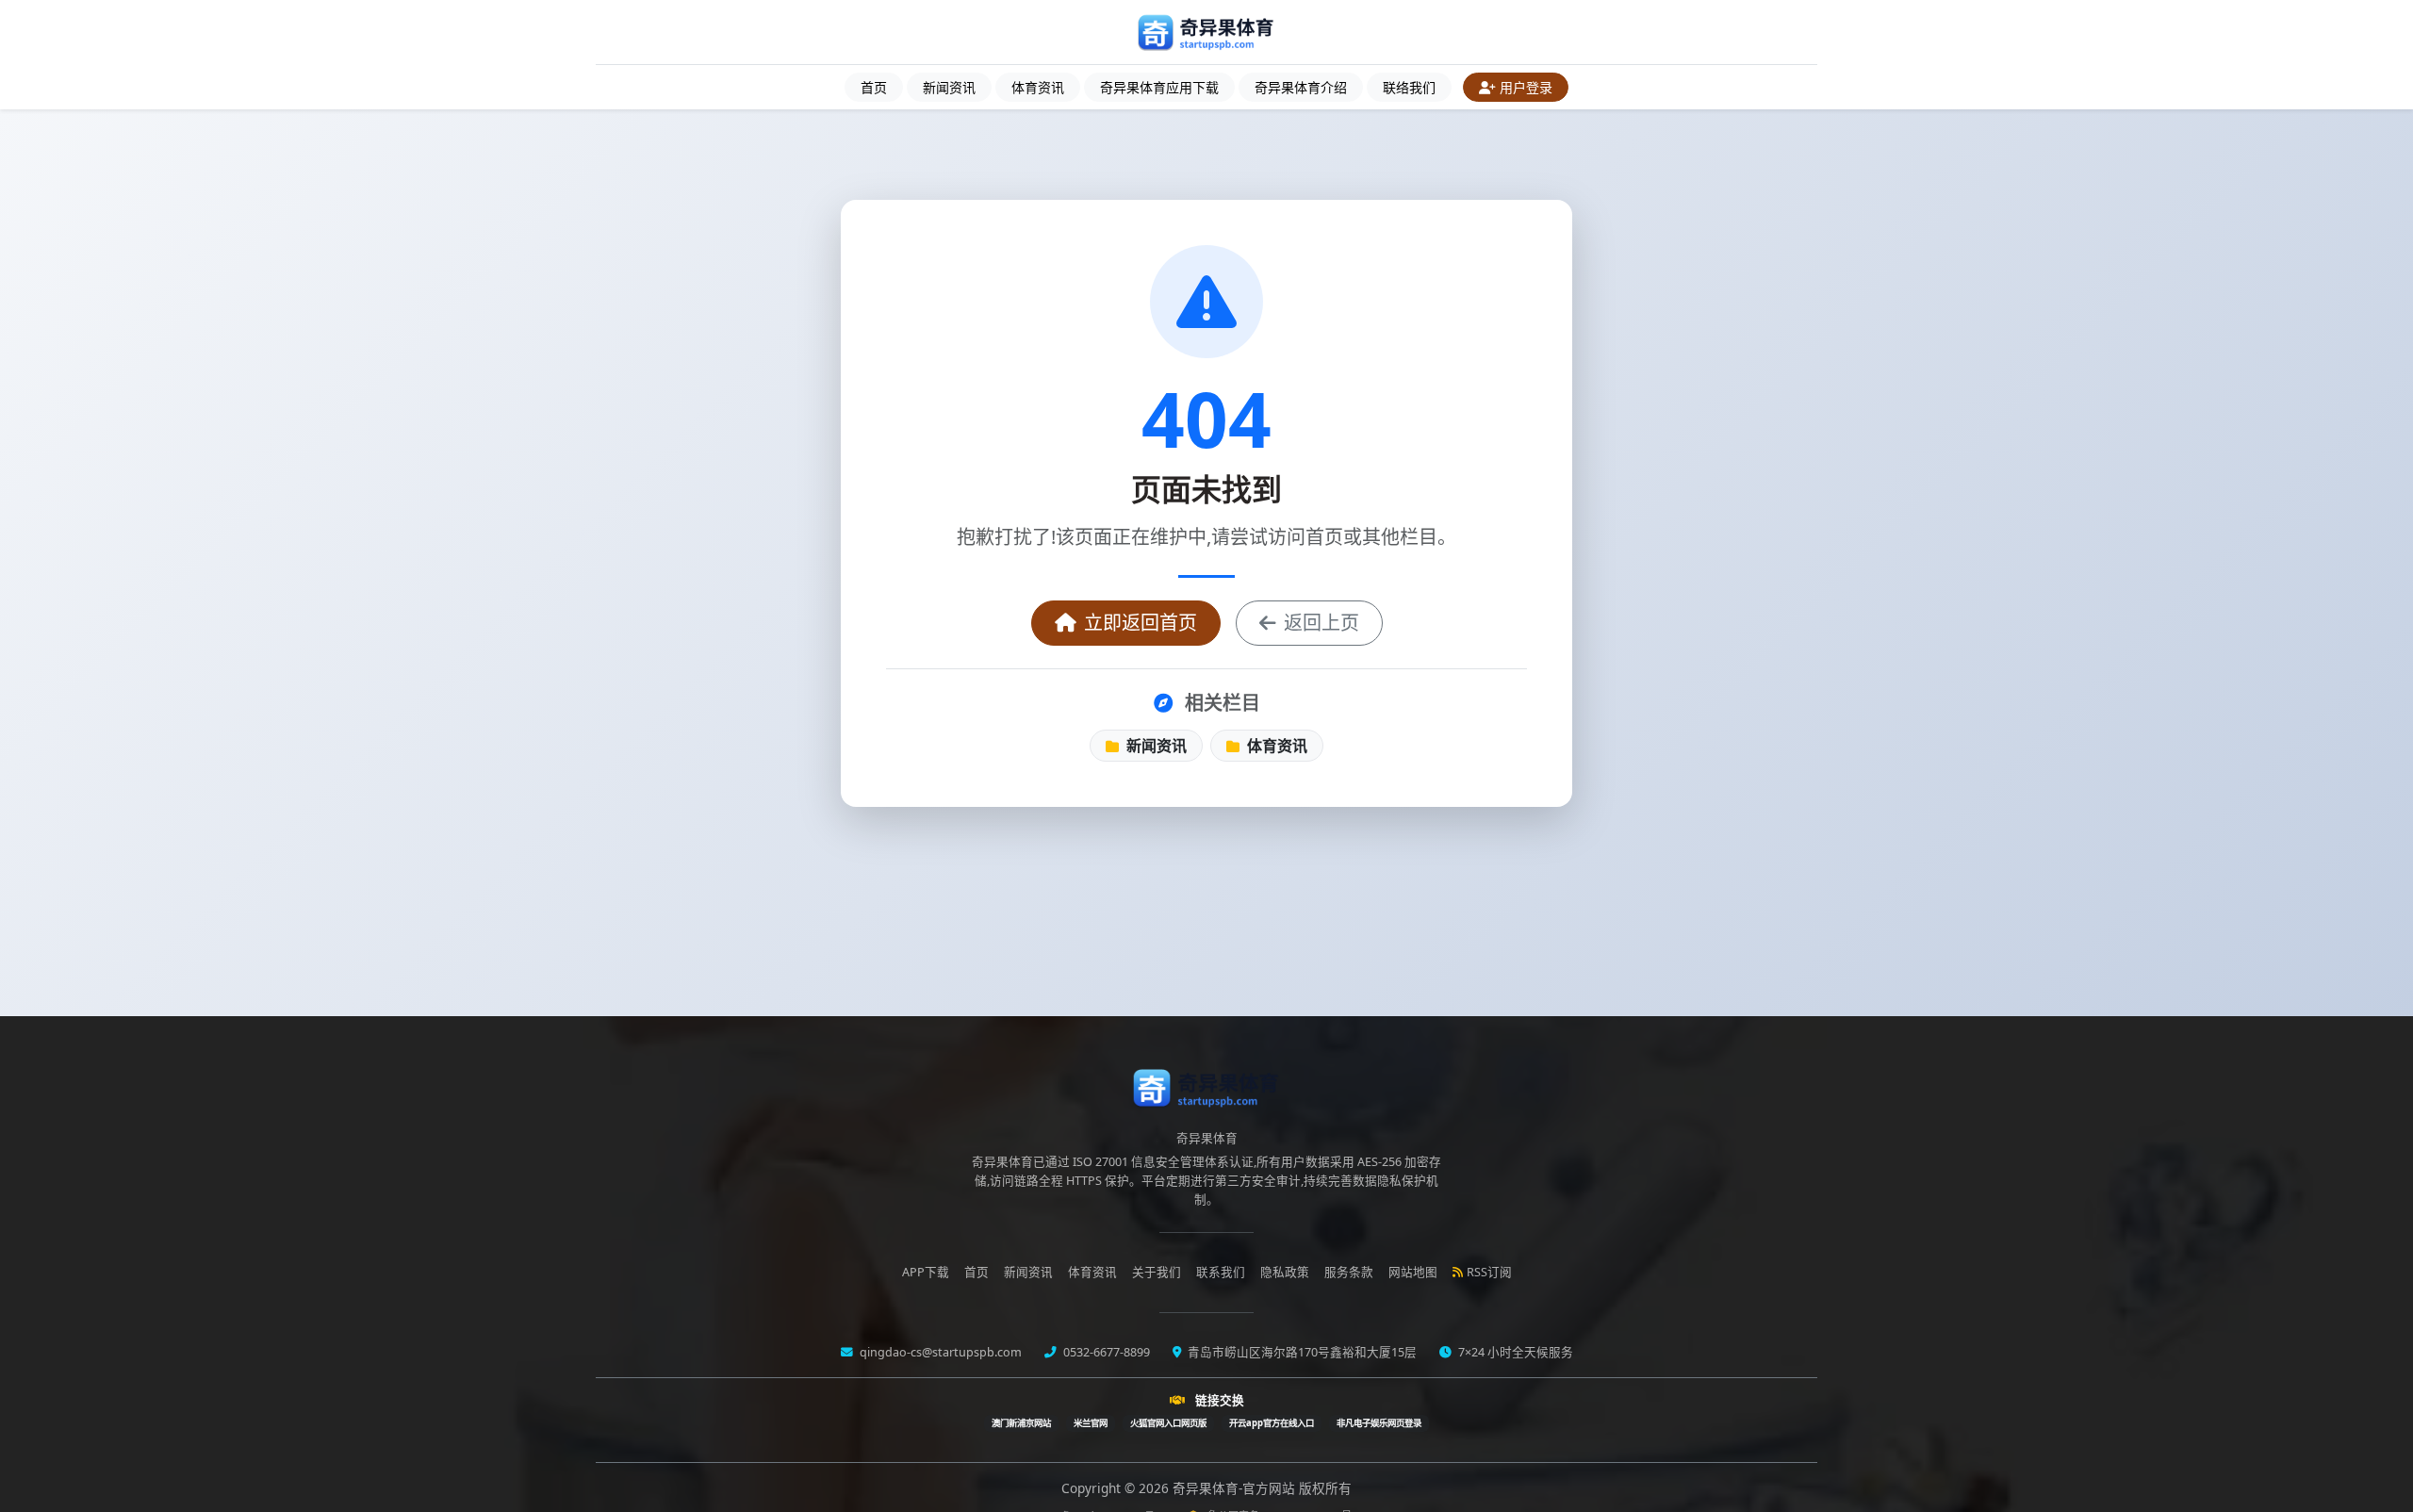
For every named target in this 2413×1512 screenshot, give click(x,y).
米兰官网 (1091, 1423)
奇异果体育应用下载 (1159, 87)
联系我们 (1221, 1272)
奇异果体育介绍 (1301, 87)
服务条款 (1349, 1272)
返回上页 (1321, 623)
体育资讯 (1038, 87)
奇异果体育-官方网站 (1236, 1488)
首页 (874, 87)
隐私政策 (1285, 1272)
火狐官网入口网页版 (1168, 1423)
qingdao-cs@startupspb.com (939, 1352)
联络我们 (1409, 87)
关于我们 (1157, 1272)
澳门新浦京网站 (1021, 1423)
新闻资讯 (949, 87)
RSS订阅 (1489, 1272)
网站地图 (1413, 1272)
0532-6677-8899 (1105, 1352)
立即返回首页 (1141, 623)
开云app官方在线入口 (1272, 1423)
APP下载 (926, 1272)
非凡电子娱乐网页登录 (1379, 1423)
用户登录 (1526, 87)
